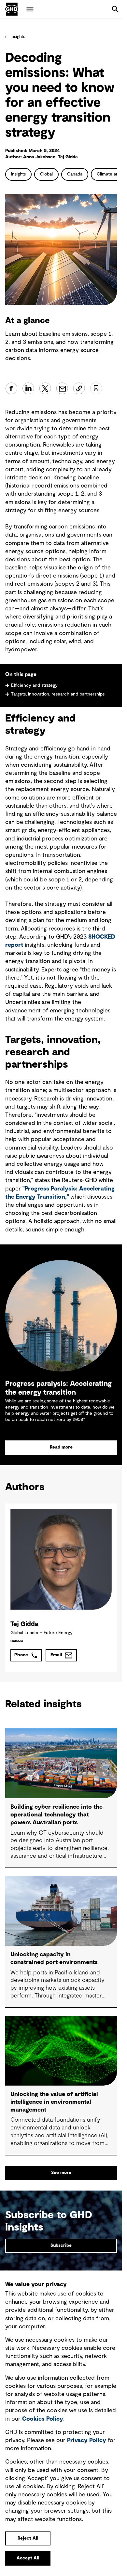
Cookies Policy (43, 2419)
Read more (61, 1447)
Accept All (28, 2558)
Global (46, 174)
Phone (21, 1655)
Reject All (28, 2538)
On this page (21, 674)
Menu (30, 9)
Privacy (87, 2440)
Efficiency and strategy (35, 685)
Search (115, 9)
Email (56, 1655)
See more (61, 2173)
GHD (12, 9)
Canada (75, 174)
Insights (18, 37)
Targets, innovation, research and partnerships (58, 694)
